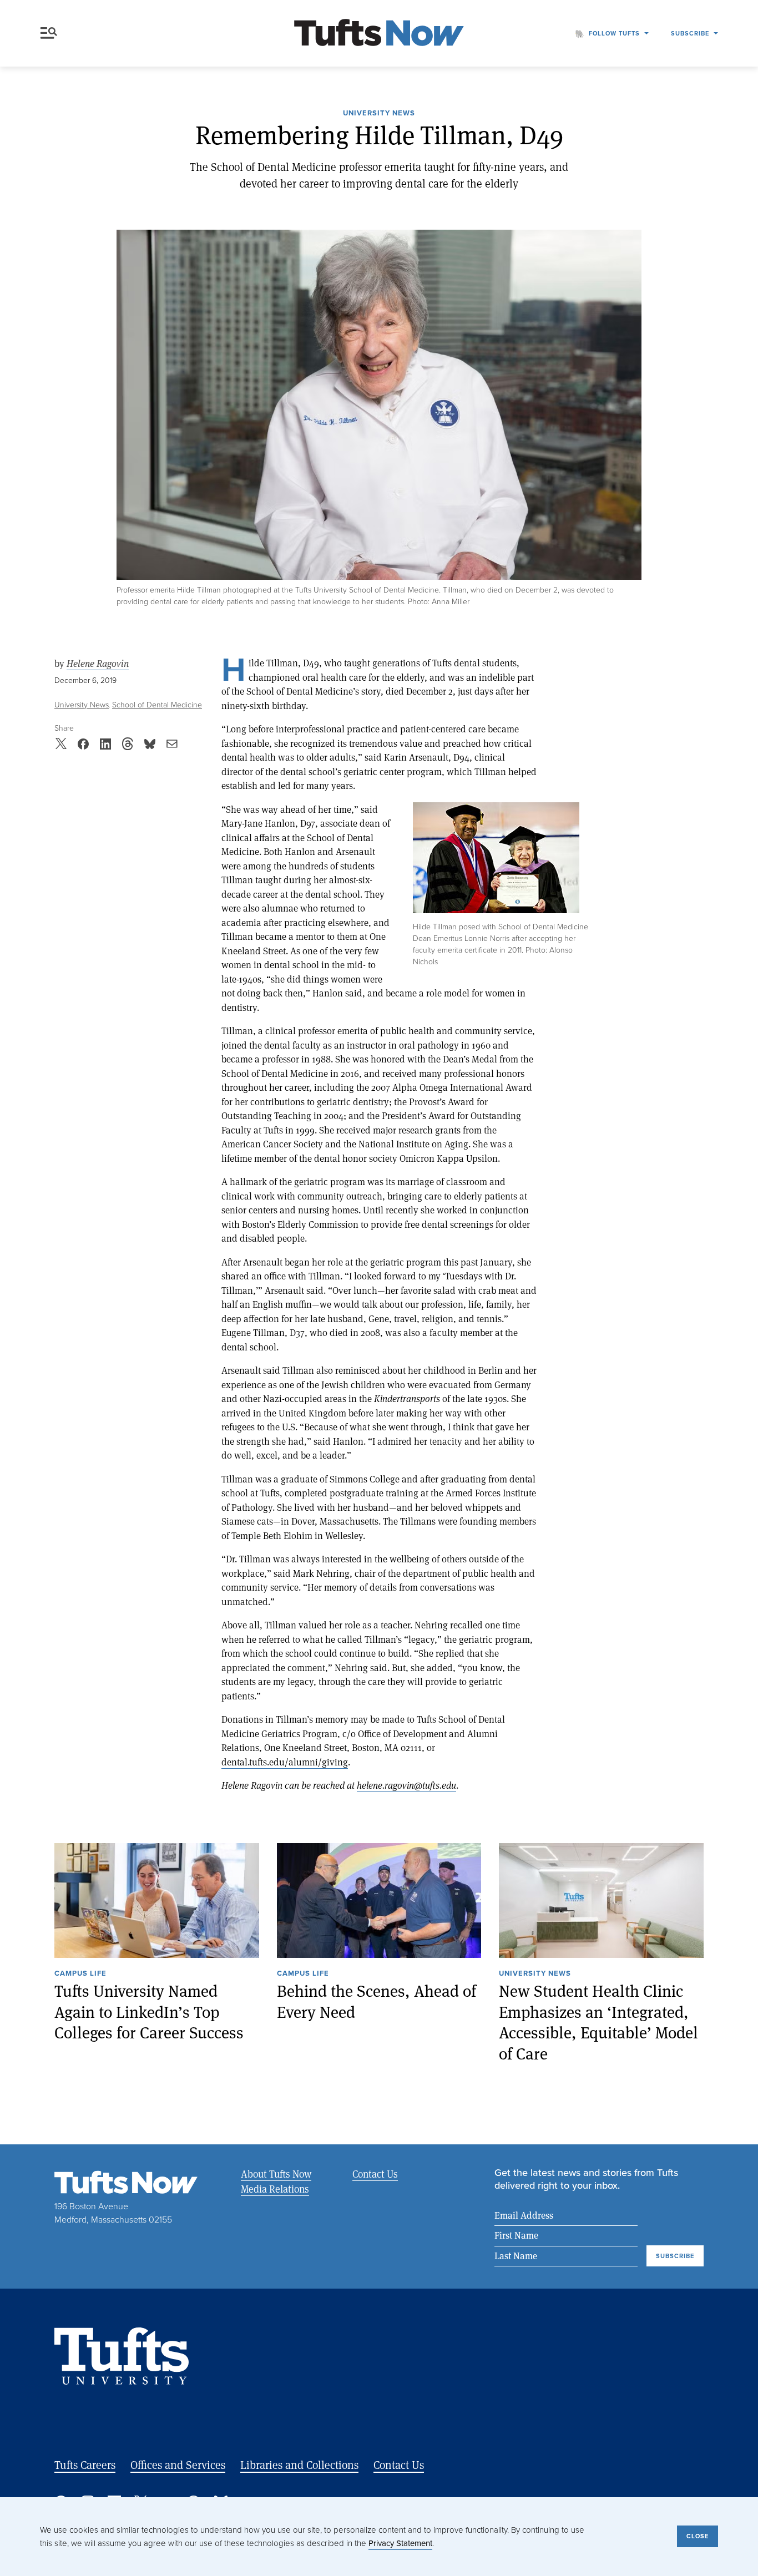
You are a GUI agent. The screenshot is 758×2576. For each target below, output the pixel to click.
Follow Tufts (614, 33)
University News (379, 114)
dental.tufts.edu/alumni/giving (285, 1762)
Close (698, 2536)
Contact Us (375, 2174)
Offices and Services (178, 2465)
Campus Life (80, 1974)
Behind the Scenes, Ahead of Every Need (377, 2001)
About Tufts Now (276, 2174)
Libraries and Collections (299, 2465)
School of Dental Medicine (157, 705)
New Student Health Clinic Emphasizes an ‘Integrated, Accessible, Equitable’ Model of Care (598, 2022)
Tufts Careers (85, 2465)
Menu (51, 33)
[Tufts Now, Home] (379, 34)
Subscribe (690, 33)
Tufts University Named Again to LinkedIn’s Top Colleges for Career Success (149, 2012)
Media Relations (275, 2189)
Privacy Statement (400, 2543)
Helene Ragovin (98, 664)
